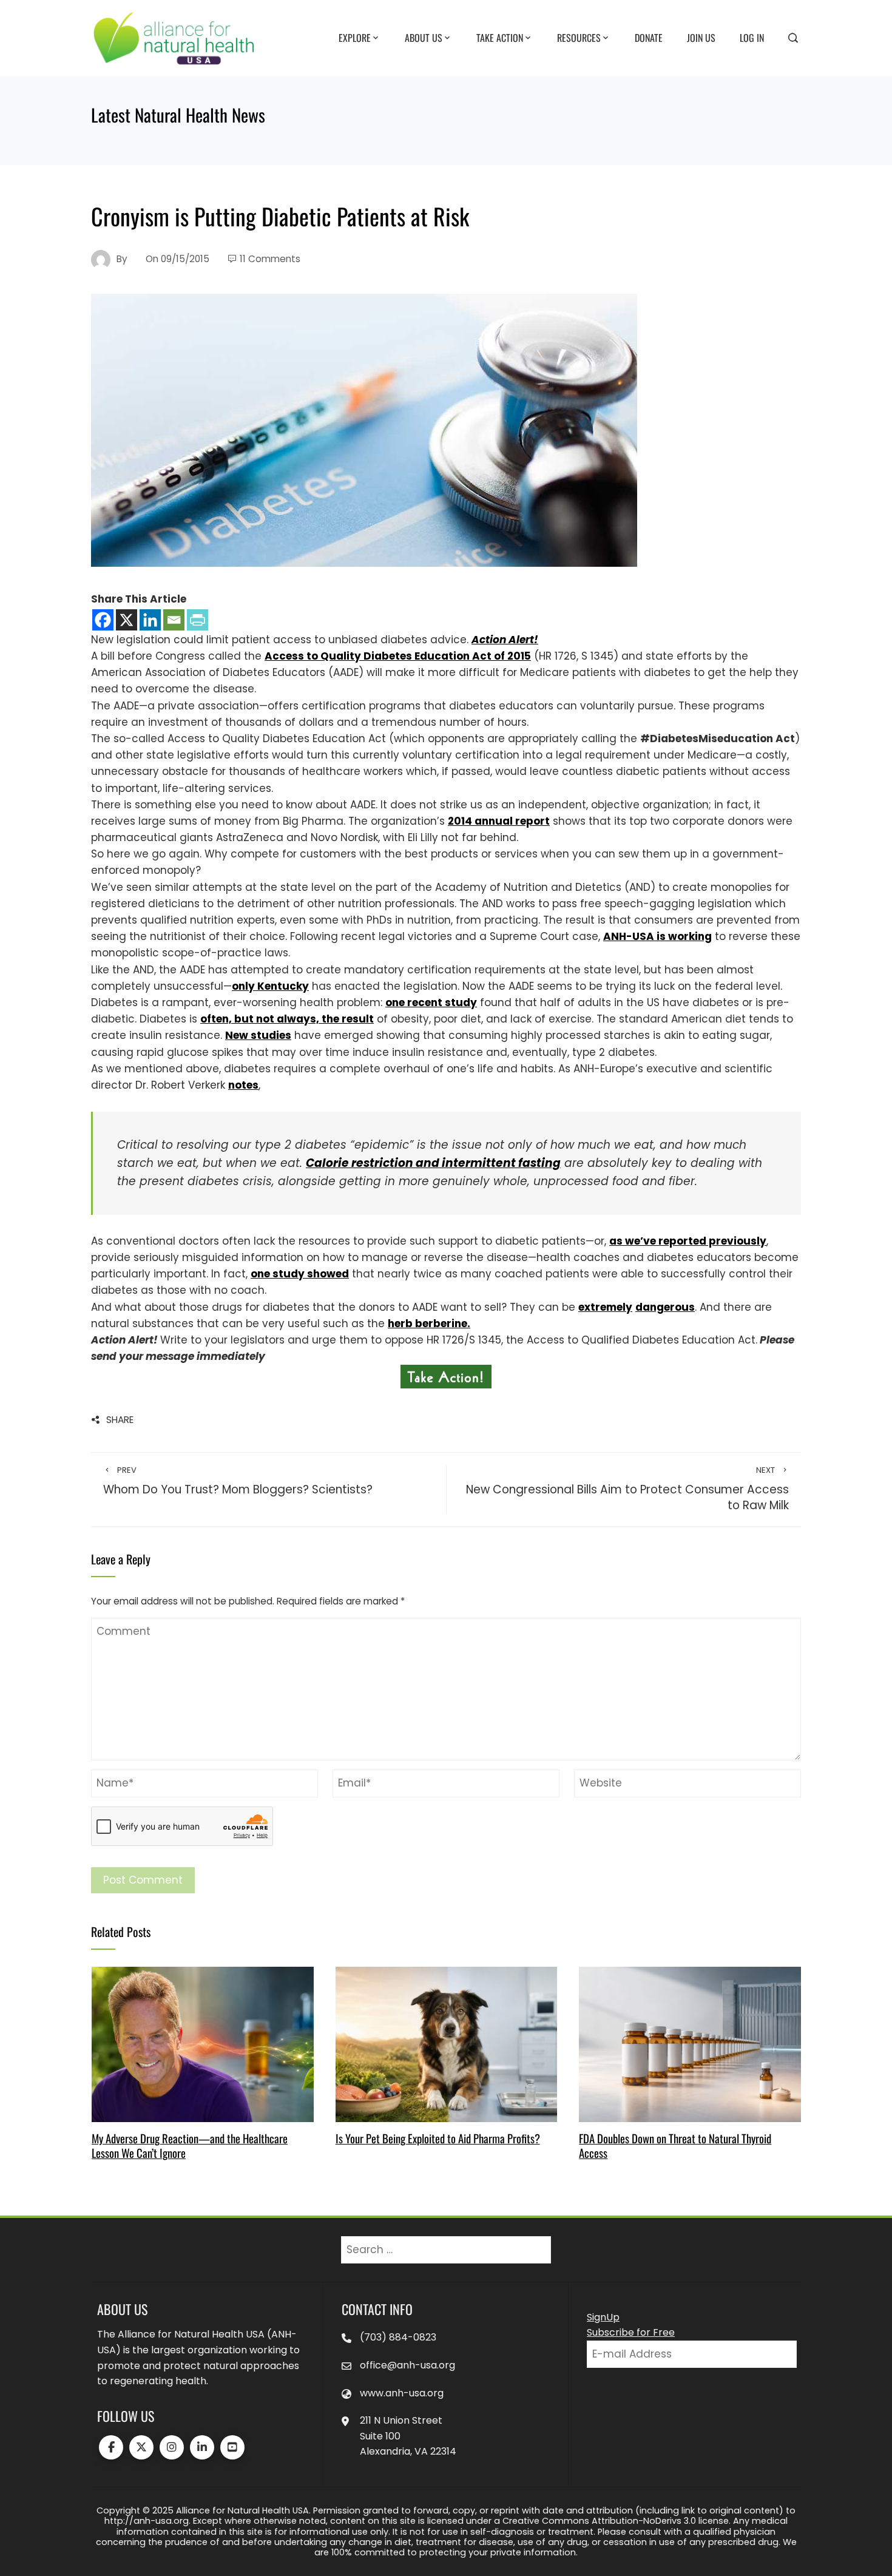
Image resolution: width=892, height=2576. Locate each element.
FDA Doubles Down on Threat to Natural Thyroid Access (675, 2145)
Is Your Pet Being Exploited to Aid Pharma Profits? (438, 2138)
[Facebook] (103, 620)
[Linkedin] (150, 620)
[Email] (174, 620)
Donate (649, 37)
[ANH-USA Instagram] (172, 2447)
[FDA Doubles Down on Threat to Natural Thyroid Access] (690, 2044)
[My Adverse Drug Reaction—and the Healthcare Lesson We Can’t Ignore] (202, 2044)
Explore (355, 37)
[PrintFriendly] (198, 620)
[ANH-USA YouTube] (232, 2447)
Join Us (701, 37)
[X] (127, 620)
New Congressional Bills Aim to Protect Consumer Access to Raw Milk (627, 1489)
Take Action (500, 37)
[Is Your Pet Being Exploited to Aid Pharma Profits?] (446, 2044)
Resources (579, 37)
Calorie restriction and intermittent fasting (433, 1163)
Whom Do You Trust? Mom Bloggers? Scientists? (238, 1481)
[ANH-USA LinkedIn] (202, 2447)
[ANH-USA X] (141, 2447)
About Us (424, 37)
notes (243, 1085)
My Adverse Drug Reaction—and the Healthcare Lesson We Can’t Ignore (190, 2145)
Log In (752, 37)
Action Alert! (505, 640)
